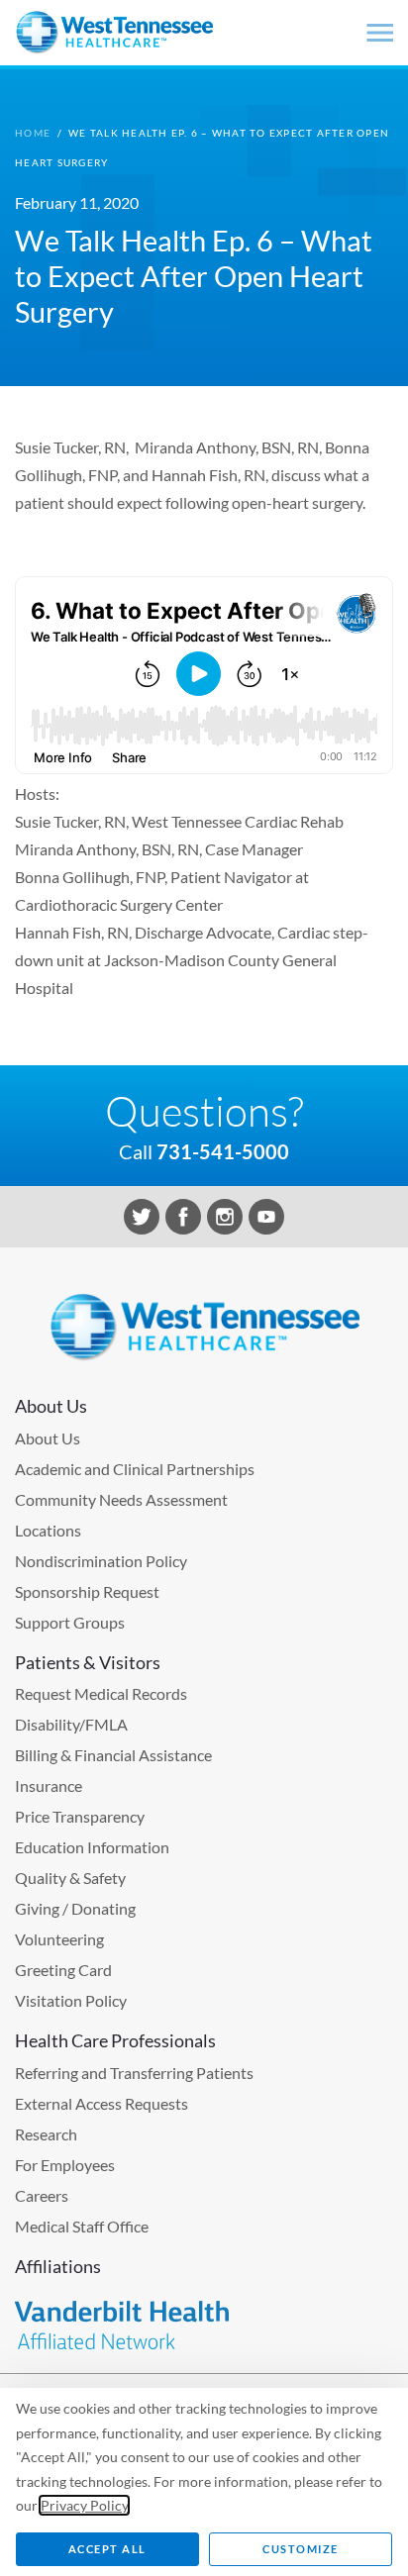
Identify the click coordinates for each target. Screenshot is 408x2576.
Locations (48, 1530)
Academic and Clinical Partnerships (135, 1469)
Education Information (92, 1847)
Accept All (107, 2549)
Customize (301, 2549)
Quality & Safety (70, 1878)
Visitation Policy (71, 2000)
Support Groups (70, 1622)
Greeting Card (63, 1970)
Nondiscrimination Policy (101, 1561)
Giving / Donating (75, 1908)
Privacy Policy (84, 2505)
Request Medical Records (101, 1693)
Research (46, 2134)
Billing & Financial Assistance (113, 1755)
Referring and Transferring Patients (134, 2073)
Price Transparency (80, 1816)
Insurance (49, 1785)
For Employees (65, 2165)
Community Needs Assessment (121, 1499)
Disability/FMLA (71, 1724)
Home (33, 133)
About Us (48, 1438)
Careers (42, 2195)
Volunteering (59, 1939)
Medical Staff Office (82, 2226)
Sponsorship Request (87, 1591)
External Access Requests (102, 2103)
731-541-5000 (223, 1151)
